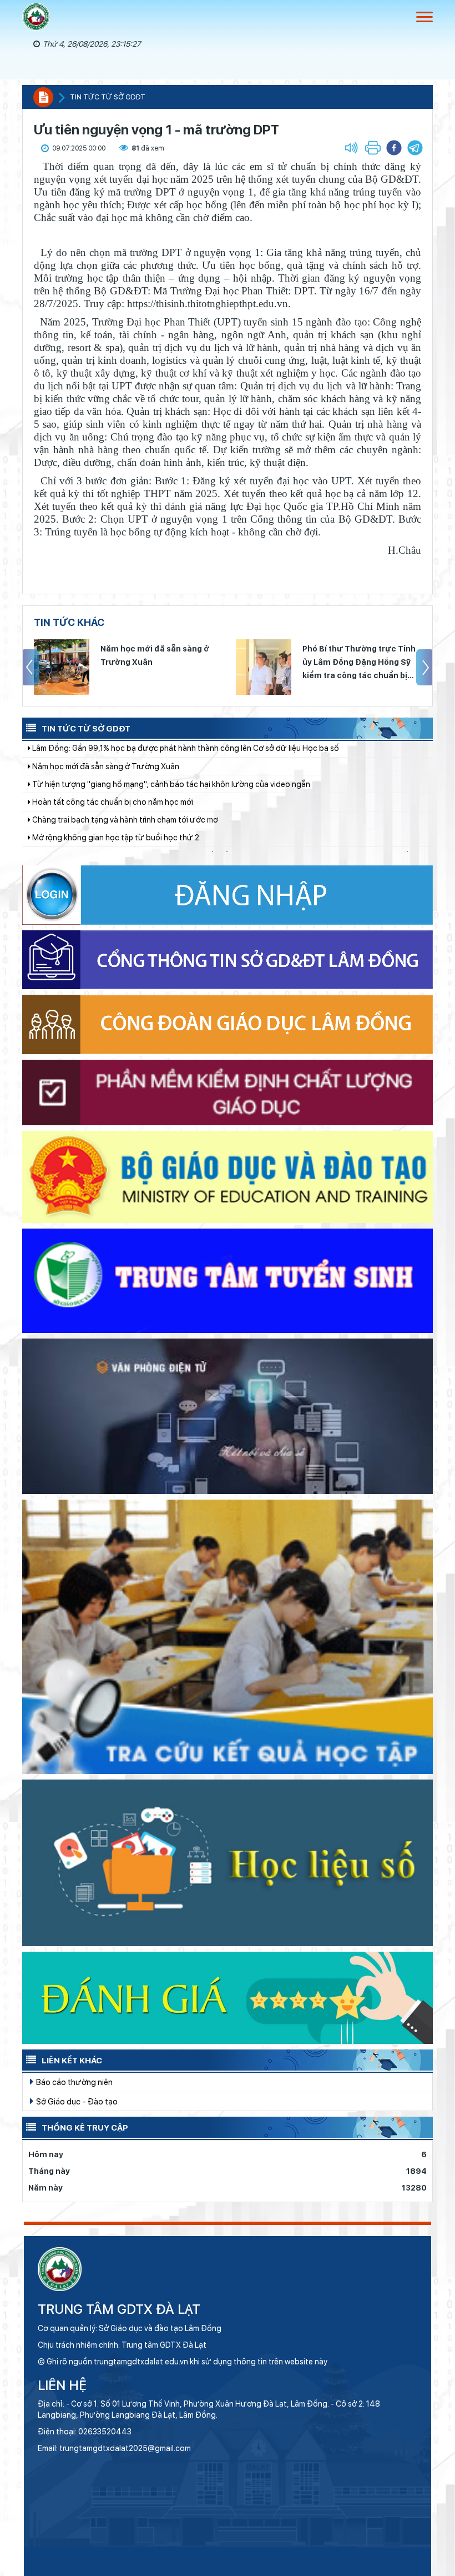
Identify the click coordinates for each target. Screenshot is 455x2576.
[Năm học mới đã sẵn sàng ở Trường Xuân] (62, 667)
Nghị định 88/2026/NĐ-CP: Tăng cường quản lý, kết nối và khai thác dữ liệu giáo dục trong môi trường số (219, 785)
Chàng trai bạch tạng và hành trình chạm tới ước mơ (124, 749)
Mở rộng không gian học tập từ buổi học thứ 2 (115, 766)
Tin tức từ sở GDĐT (108, 97)
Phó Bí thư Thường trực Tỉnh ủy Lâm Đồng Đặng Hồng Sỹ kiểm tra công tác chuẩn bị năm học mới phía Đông (359, 663)
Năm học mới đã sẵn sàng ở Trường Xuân (155, 655)
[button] (415, 148)
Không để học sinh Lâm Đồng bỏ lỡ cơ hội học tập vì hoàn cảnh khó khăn (160, 803)
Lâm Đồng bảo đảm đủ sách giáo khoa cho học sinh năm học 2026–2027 (161, 820)
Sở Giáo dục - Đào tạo (76, 2101)
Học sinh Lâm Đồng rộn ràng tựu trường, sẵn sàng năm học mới (145, 838)
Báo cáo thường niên (74, 2082)
